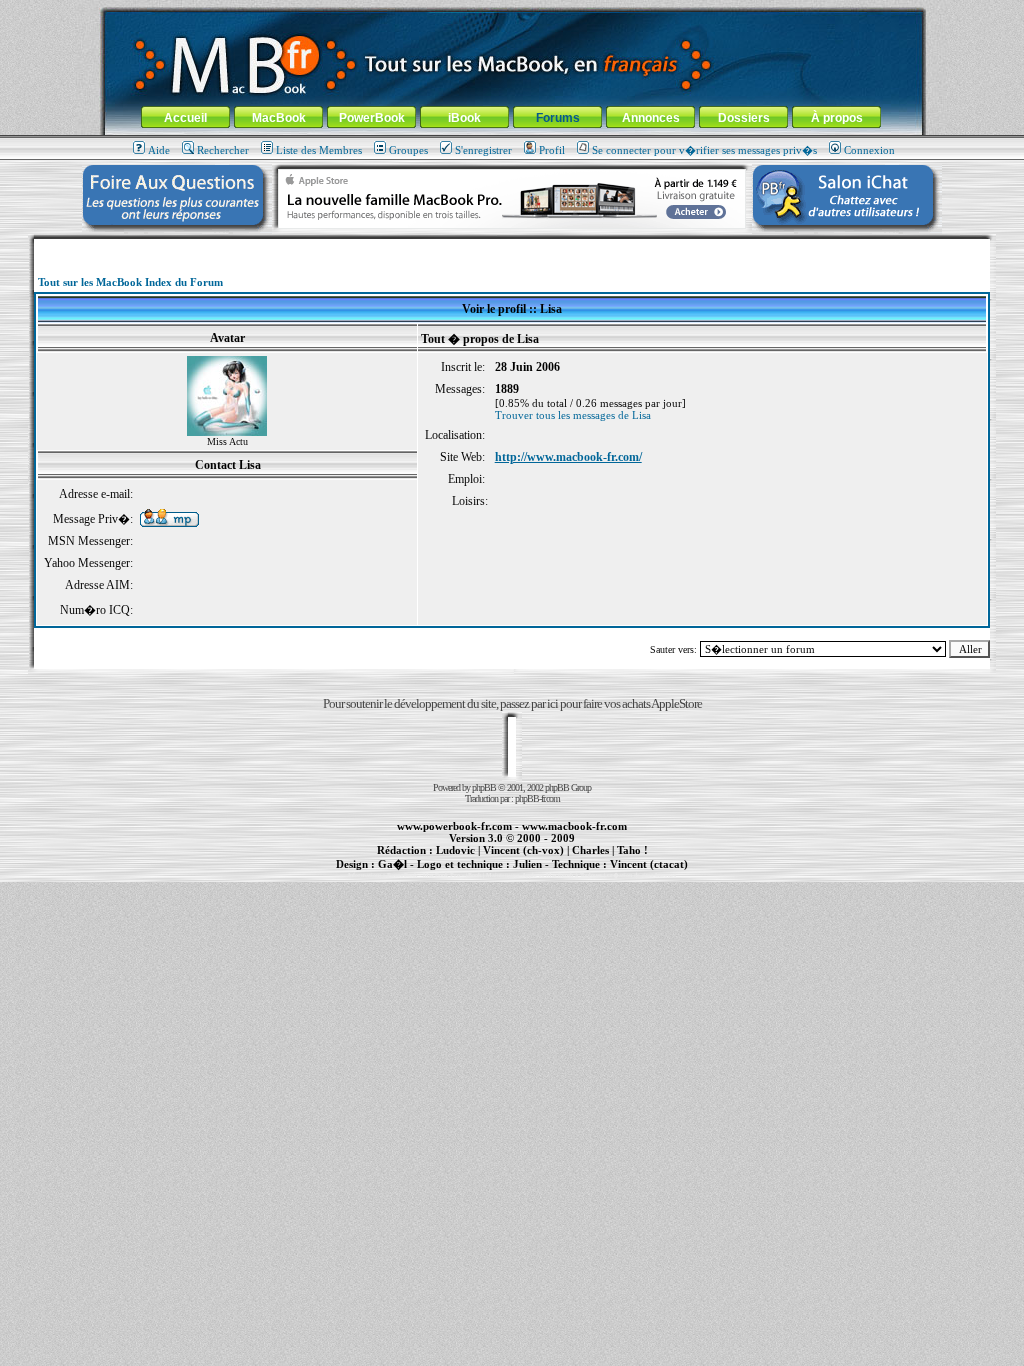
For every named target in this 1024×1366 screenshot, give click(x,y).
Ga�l (392, 864)
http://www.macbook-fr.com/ (568, 457)
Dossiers (744, 118)
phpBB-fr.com (537, 798)
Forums (558, 118)
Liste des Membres (319, 150)
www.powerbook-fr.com (454, 826)
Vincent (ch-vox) (523, 850)
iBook (464, 118)
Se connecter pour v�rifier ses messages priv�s (704, 150)
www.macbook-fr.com (574, 826)
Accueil (185, 118)
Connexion (869, 150)
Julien (527, 864)
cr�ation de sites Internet (641, 875)
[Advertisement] (512, 246)
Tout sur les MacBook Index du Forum (130, 282)
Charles (590, 850)
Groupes (408, 150)
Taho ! (632, 850)
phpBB (484, 787)
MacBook (279, 118)
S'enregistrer (483, 150)
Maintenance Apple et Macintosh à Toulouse (544, 875)
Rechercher (223, 150)
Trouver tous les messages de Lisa (573, 415)
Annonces (651, 118)
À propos (837, 118)
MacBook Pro (441, 875)
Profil (552, 150)
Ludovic (455, 850)
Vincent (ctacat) (649, 864)
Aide (159, 150)
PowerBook (372, 118)
